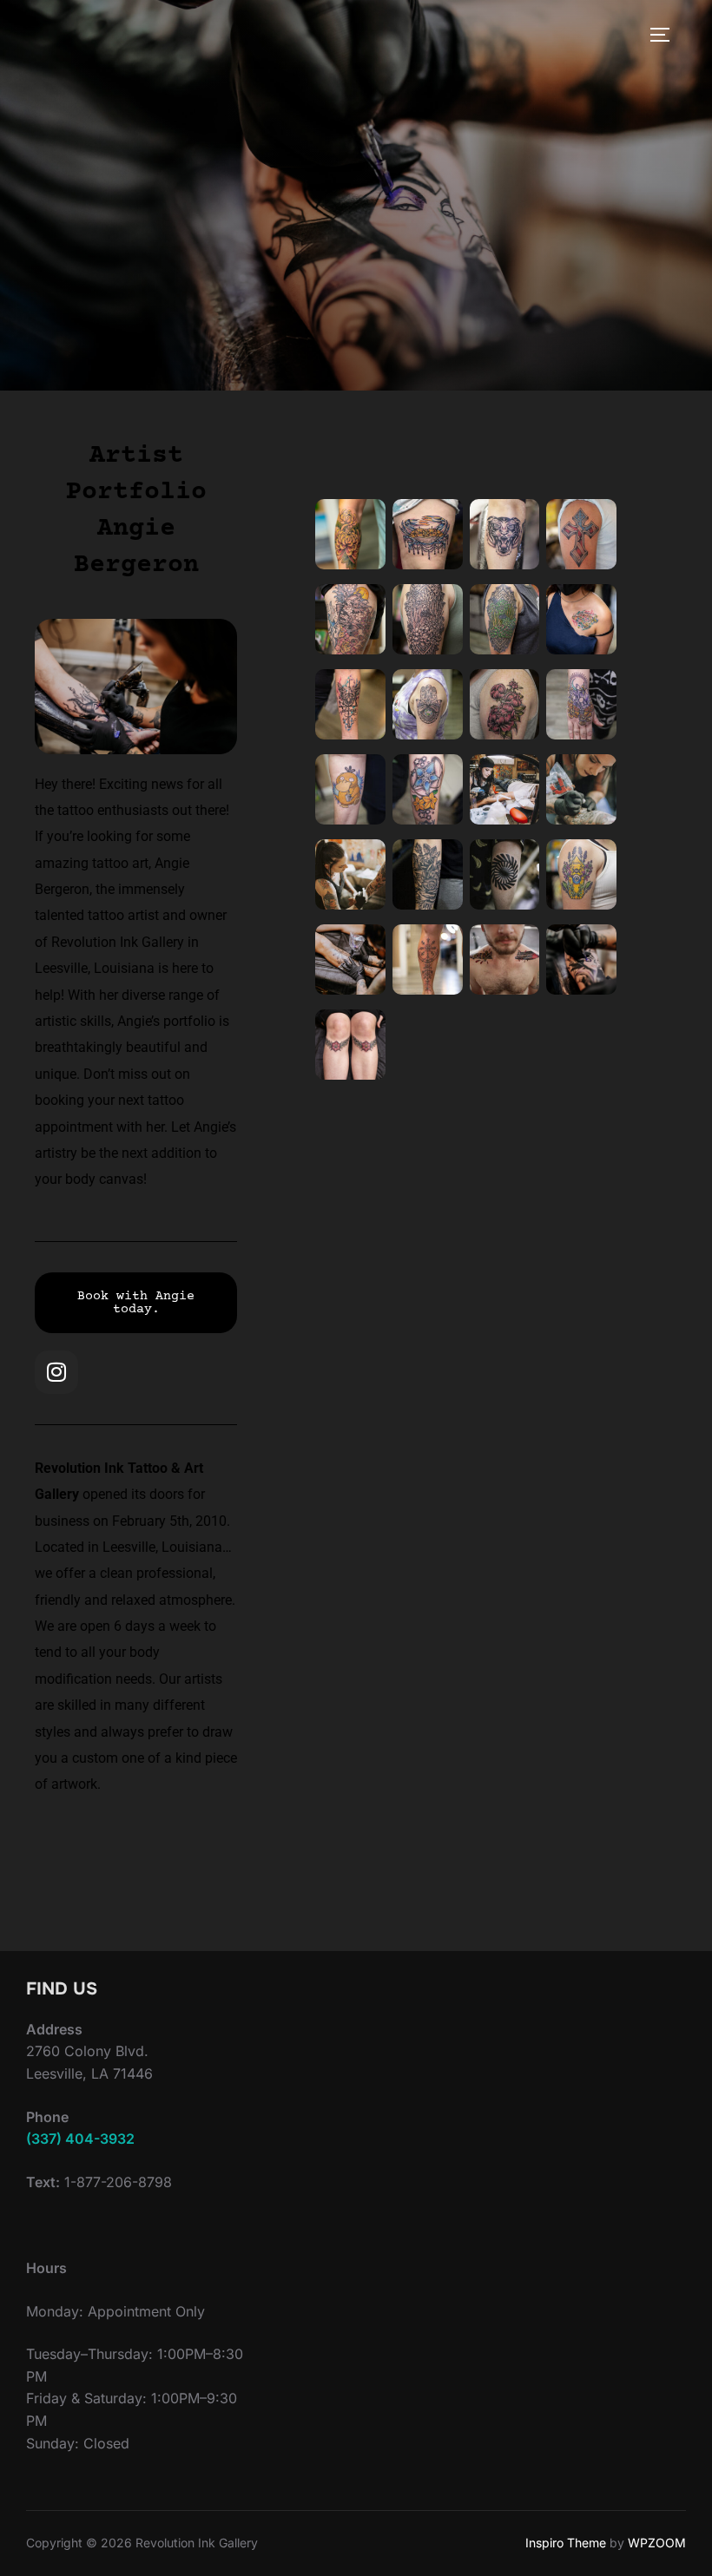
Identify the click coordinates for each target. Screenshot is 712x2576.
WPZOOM (657, 2543)
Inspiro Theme (566, 2543)
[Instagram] (56, 1372)
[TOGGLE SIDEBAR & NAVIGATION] (666, 35)
